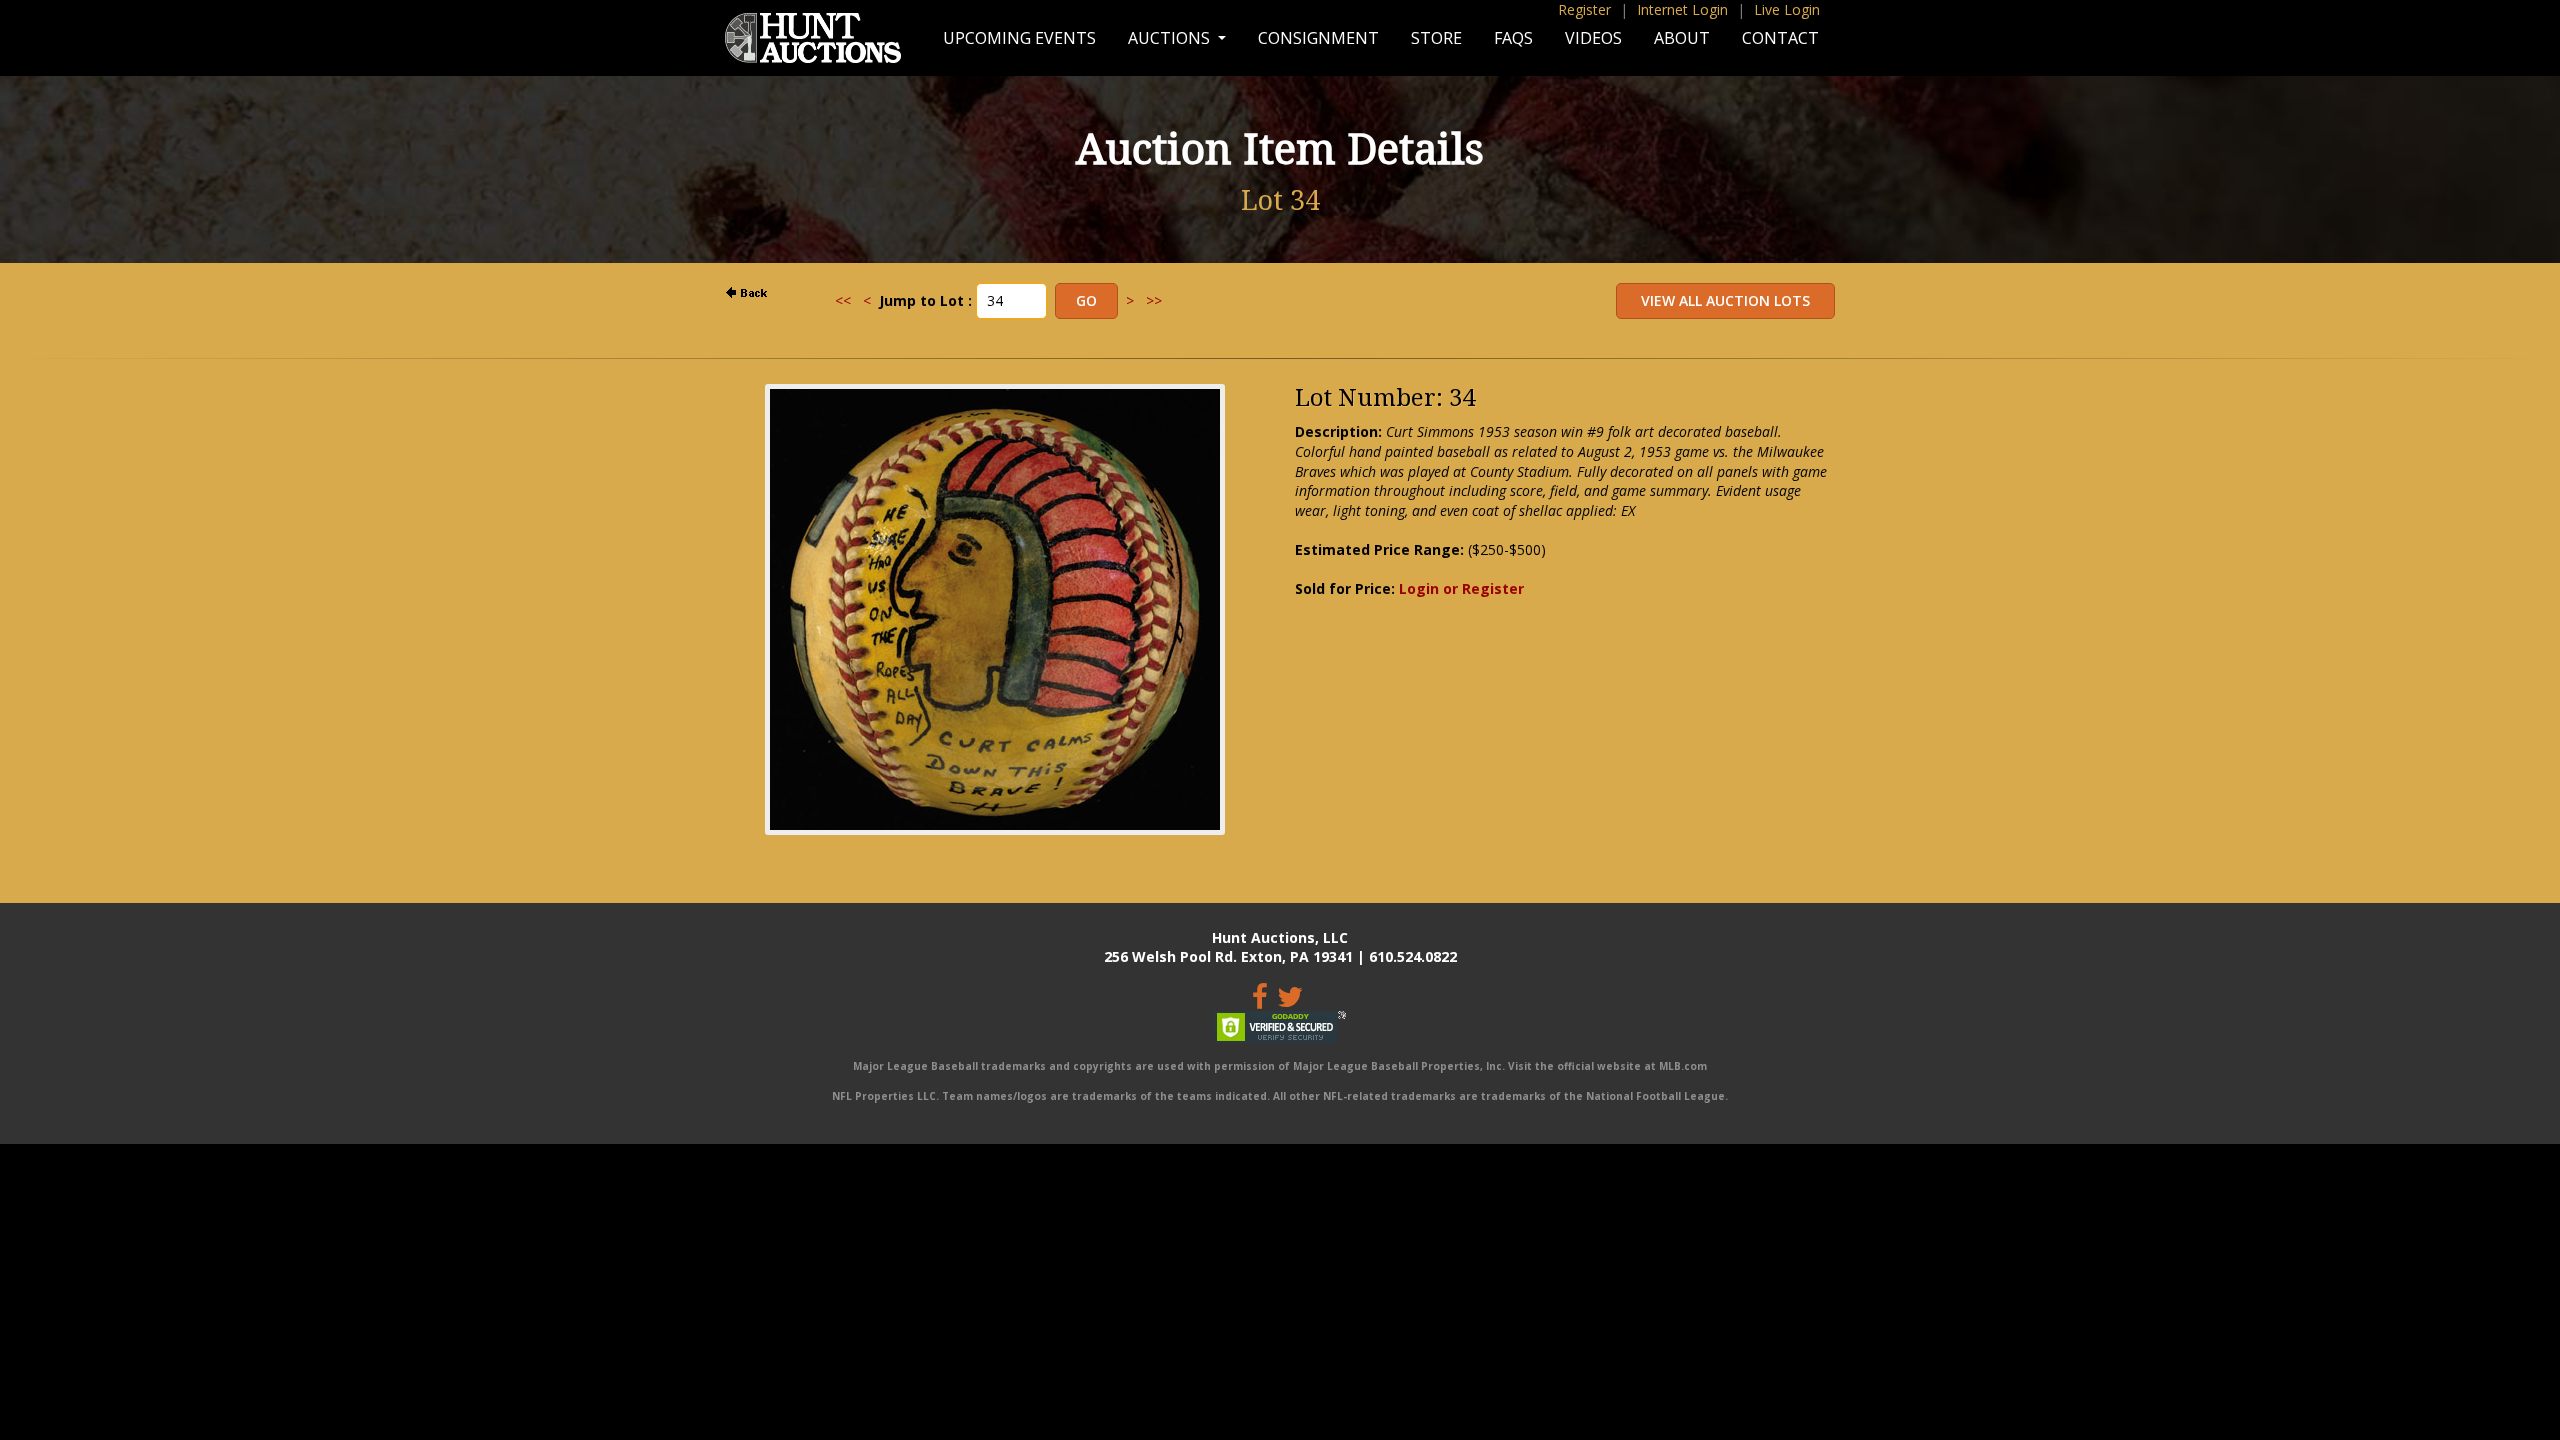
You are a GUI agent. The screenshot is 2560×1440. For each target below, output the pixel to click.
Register (1584, 9)
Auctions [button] (1171, 38)
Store (1436, 38)
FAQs (1513, 38)
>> (1154, 300)
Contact (1780, 38)
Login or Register (1461, 588)
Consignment (1318, 38)
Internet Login (1682, 9)
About (1682, 38)
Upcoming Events (1019, 38)
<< (843, 300)
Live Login (1787, 9)
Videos (1593, 38)
